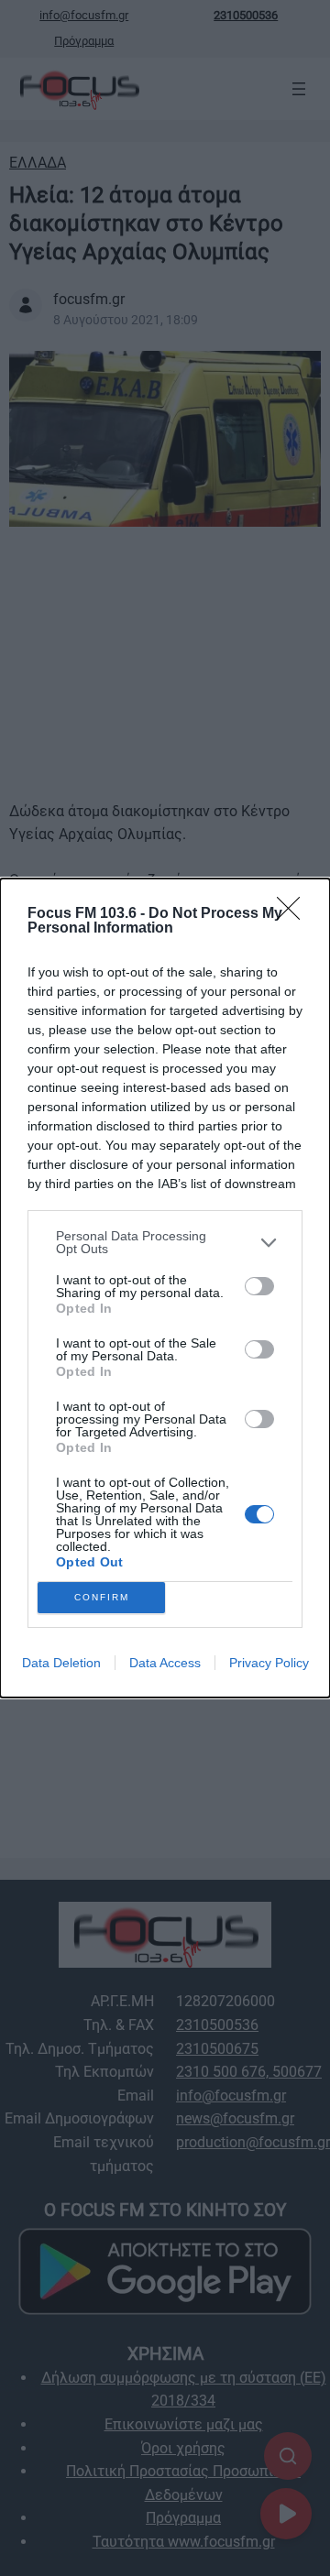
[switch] (259, 1286)
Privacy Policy (269, 1663)
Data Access (165, 1663)
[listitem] (165, 1242)
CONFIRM (102, 1597)
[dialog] (165, 1288)
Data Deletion (61, 1663)
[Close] (294, 914)
